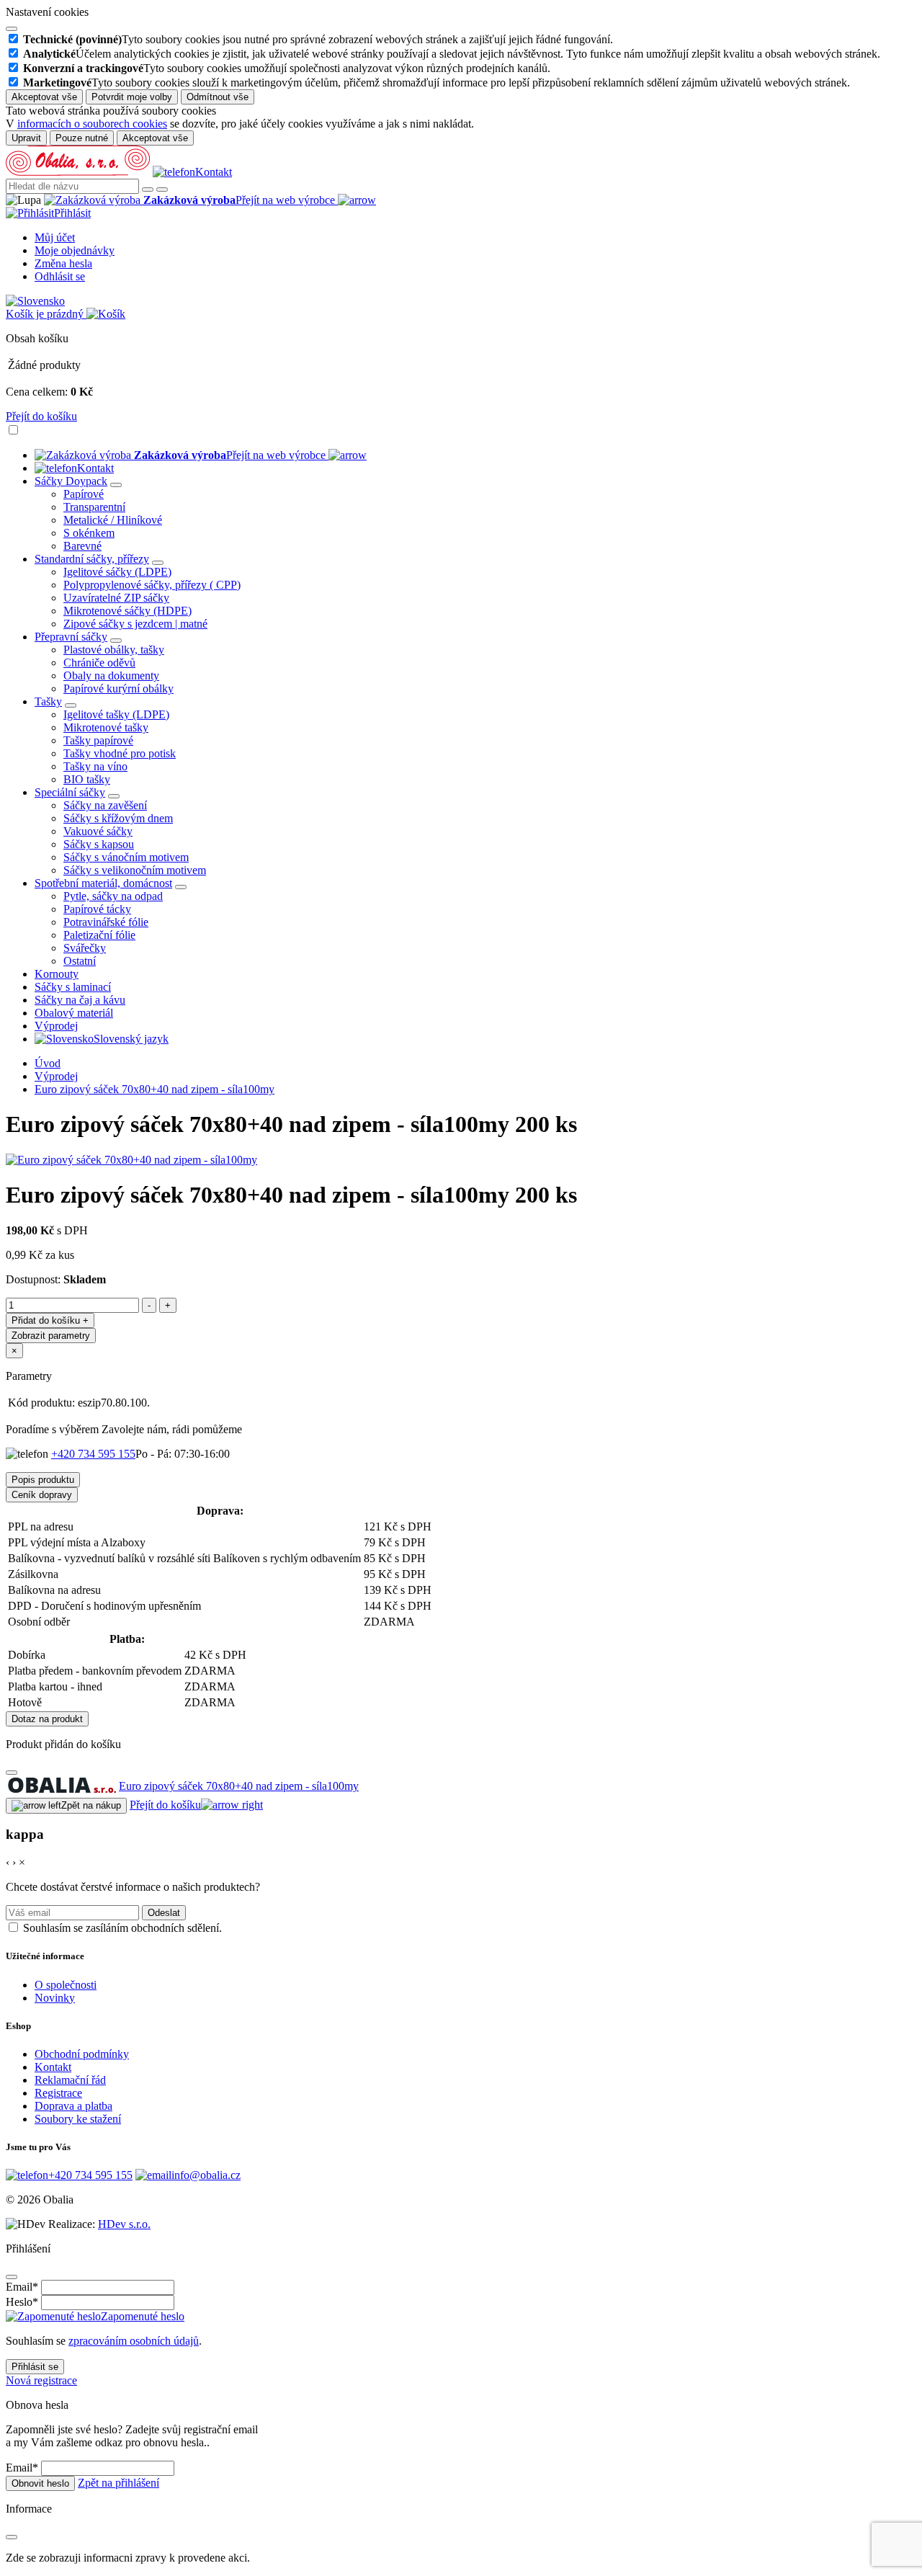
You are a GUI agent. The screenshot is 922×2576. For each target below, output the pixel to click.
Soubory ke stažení (78, 2119)
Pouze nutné (82, 138)
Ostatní (80, 961)
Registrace (58, 2093)
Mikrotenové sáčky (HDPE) (127, 611)
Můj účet (55, 237)
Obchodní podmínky (82, 2054)
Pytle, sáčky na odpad (113, 896)
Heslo (22, 2302)
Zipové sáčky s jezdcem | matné (135, 624)
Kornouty (57, 974)
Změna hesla (63, 263)
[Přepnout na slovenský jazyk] (35, 301)
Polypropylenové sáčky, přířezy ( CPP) (152, 585)
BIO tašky (87, 779)
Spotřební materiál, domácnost (103, 883)
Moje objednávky (75, 250)
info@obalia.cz (206, 2175)
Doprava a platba (73, 2106)
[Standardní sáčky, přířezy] (158, 563)
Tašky (48, 701)
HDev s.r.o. (124, 2224)
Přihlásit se (35, 2367)
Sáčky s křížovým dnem (118, 818)
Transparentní (94, 507)
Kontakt (214, 172)
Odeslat (164, 1913)
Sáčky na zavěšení (105, 805)
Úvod (48, 1063)
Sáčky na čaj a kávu (80, 1000)
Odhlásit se (60, 276)
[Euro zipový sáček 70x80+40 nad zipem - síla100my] (131, 1160)
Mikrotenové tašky (106, 727)
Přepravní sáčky (71, 637)
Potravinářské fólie (106, 922)
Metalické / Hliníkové (113, 520)
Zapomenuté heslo (143, 2316)
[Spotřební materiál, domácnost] (181, 887)
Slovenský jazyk (131, 1039)
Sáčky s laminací (73, 987)
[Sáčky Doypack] (116, 485)
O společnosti (66, 1985)
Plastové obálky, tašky (114, 650)
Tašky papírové (98, 740)
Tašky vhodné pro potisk (120, 753)
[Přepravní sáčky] (116, 641)
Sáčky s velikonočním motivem (135, 870)
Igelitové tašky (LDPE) (116, 714)
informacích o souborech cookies (92, 124)
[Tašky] (71, 705)
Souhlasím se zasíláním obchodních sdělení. (122, 1928)
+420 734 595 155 (93, 1454)
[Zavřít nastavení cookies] (12, 29)
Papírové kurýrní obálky (118, 688)
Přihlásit (72, 213)
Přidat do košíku (50, 1320)
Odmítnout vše (218, 97)
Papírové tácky (97, 909)
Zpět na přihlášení (118, 2483)
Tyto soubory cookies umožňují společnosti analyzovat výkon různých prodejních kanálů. (287, 68)
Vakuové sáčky (98, 831)
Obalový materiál (74, 1013)
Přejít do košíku (41, 416)
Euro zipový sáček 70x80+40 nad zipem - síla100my (155, 1089)
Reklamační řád (70, 2080)
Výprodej (56, 1026)
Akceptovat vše (44, 97)
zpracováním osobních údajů (134, 2341)
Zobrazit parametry (51, 1336)
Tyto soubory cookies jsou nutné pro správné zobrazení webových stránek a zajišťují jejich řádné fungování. (318, 39)
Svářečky (85, 948)
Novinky (55, 1998)
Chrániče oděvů (99, 663)
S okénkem (89, 533)
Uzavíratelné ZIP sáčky (116, 598)
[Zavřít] (12, 1773)
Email (22, 2287)
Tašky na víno (95, 766)
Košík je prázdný (46, 314)
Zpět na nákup (91, 1805)
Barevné (82, 546)
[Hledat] (148, 190)
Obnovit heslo (40, 2483)
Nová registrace (41, 2380)
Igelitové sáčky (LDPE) (117, 572)
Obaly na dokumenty (111, 676)
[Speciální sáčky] (114, 796)
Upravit (26, 138)
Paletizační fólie (99, 935)
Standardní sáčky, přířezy (92, 559)
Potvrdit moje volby (132, 97)
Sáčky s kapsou (99, 844)
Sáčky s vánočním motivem (126, 857)
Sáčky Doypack (71, 481)
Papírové (84, 494)
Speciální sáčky (70, 792)
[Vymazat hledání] (162, 190)
